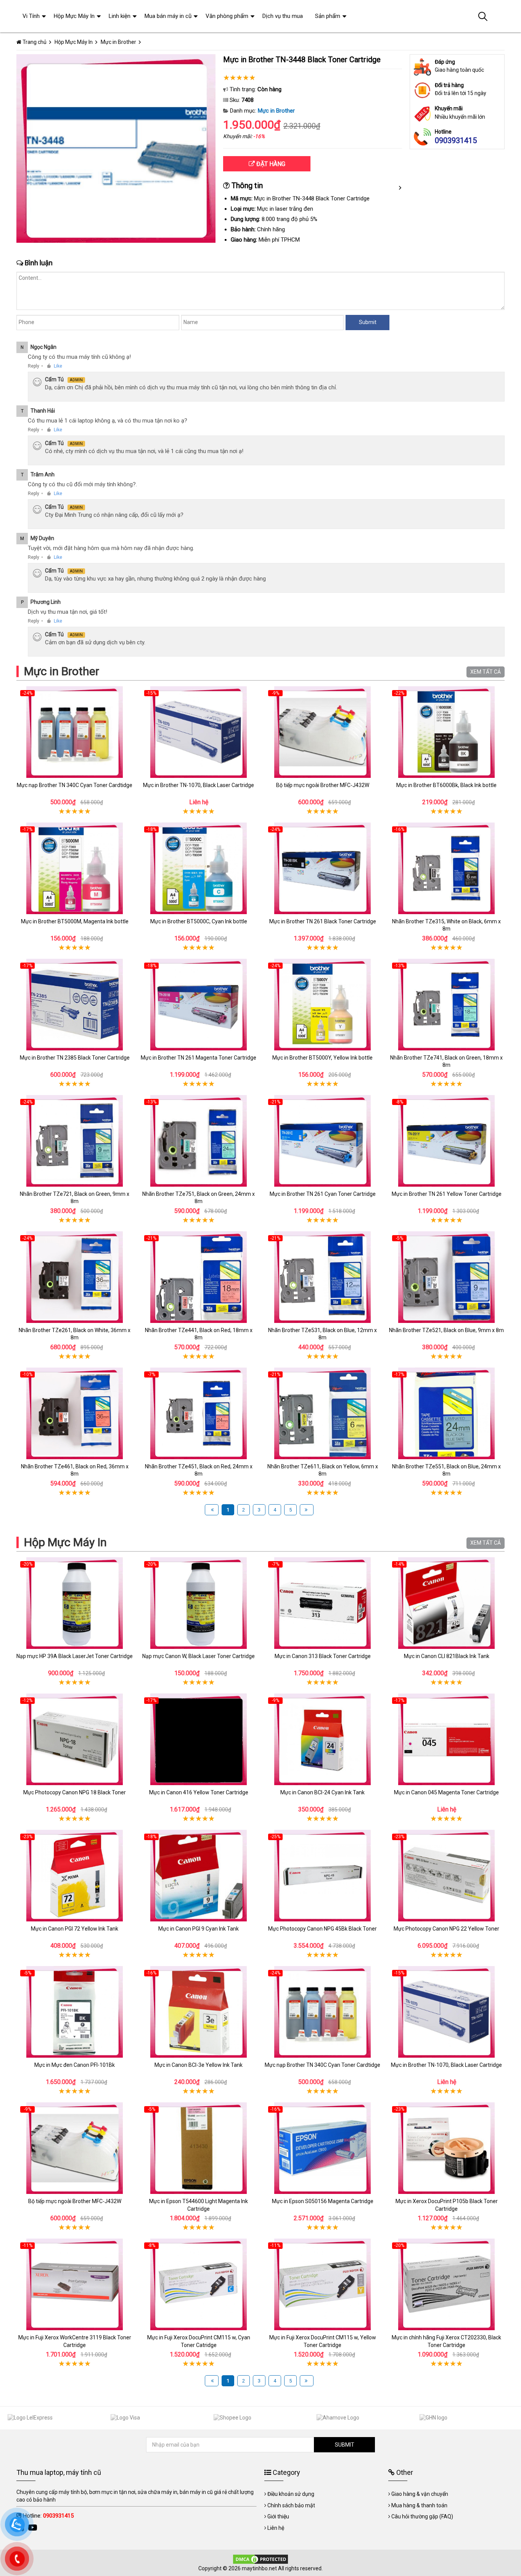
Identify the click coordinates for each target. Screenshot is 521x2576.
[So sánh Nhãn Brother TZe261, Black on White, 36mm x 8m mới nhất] (75, 1277)
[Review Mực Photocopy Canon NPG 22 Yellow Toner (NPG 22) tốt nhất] (446, 1876)
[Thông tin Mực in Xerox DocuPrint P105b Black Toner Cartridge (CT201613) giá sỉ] (446, 2148)
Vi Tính (31, 16)
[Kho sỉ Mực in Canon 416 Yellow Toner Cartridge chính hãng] (199, 1739)
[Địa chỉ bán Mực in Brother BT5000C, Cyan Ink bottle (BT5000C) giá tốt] (199, 868)
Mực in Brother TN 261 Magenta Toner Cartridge (199, 1058)
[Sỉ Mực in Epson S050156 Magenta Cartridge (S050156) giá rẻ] (322, 2148)
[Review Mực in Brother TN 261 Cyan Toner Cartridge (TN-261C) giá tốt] (322, 1141)
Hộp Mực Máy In (65, 1542)
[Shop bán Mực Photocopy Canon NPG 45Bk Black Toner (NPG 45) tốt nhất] (322, 1876)
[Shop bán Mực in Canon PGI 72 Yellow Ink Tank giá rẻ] (75, 1876)
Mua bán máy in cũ (168, 16)
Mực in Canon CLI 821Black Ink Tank (447, 1656)
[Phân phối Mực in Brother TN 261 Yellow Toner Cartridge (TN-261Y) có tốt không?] (446, 1141)
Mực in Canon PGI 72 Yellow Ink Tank (75, 1929)
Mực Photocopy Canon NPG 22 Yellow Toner (446, 1929)
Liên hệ (276, 2528)
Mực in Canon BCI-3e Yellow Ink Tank (199, 2065)
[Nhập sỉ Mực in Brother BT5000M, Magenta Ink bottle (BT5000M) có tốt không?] (75, 868)
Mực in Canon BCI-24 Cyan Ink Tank (322, 1792)
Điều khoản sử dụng (291, 2494)
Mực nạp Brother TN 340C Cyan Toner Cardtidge (75, 785)
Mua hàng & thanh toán (419, 2505)
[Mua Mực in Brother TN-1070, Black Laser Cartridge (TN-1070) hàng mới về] (199, 732)
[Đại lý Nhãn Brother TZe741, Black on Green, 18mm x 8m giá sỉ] (446, 1005)
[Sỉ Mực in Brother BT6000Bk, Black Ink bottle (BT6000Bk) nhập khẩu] (446, 732)
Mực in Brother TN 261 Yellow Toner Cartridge (447, 1194)
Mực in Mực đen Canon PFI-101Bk (75, 2065)
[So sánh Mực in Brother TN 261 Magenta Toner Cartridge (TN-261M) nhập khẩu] (199, 1005)
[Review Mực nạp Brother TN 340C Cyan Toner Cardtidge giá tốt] (75, 732)
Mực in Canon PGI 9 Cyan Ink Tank (199, 1929)
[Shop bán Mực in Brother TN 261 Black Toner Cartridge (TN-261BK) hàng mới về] (322, 868)
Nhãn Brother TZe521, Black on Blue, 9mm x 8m (446, 1330)
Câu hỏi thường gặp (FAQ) (422, 2516)
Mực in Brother (276, 111)
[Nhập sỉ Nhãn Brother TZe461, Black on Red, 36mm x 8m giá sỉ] (75, 1413)
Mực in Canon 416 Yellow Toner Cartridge (199, 1792)
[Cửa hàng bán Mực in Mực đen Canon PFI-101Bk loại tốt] (75, 2012)
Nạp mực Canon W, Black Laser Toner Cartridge (199, 1656)
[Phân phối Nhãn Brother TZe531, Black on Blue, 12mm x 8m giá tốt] (322, 1277)
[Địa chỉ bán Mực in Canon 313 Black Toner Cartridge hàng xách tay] (322, 1603)
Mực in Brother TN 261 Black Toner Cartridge (323, 921)
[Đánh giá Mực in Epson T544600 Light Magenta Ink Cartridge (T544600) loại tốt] (199, 2148)
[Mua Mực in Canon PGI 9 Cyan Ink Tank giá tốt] (199, 1876)
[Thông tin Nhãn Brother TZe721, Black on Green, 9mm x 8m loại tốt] (75, 1141)
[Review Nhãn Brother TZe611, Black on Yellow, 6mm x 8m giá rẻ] (322, 1413)
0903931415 (456, 140)
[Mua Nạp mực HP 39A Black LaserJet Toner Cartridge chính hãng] (75, 1603)
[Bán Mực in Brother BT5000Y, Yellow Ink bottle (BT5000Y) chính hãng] (322, 1005)
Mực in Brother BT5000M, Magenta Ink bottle (75, 921)
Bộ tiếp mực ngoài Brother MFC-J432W (323, 785)
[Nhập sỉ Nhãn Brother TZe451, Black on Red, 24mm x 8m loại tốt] (199, 1413)
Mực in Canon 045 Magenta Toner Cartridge (446, 1792)
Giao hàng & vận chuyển (420, 2494)
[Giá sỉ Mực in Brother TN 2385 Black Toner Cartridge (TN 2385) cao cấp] (75, 1005)
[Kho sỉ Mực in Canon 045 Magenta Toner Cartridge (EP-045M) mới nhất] (446, 1739)
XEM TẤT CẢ (486, 672)
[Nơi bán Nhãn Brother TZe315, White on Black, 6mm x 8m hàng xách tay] (446, 868)
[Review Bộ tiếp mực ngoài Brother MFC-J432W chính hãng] (322, 732)
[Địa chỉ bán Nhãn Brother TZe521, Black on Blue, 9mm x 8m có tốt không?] (446, 1277)
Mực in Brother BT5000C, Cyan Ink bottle (199, 921)
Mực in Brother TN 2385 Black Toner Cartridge (75, 1058)
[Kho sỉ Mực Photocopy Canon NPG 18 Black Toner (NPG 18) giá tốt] (75, 1739)
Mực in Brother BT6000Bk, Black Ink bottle (446, 785)
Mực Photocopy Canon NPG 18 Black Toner (75, 1792)
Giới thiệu (278, 2516)
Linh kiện (120, 16)
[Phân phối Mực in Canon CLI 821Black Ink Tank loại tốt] (446, 1603)
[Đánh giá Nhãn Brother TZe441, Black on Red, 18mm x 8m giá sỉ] (199, 1277)
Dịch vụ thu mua (283, 16)
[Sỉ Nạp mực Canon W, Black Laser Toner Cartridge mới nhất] (199, 1603)
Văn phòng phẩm (227, 16)
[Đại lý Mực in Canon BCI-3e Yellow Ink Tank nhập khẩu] (199, 2012)
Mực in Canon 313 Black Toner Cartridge (323, 1656)
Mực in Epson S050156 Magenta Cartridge (323, 2201)
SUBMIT (345, 2445)
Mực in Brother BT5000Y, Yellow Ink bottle (322, 1058)
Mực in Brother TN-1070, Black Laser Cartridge (199, 785)
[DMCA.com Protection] (260, 2558)
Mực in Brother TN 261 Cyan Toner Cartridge (323, 1194)
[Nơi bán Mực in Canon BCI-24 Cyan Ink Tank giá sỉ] (322, 1739)
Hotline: (48, 2516)
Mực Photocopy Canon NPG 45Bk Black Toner (322, 1929)
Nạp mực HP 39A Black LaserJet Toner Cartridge (75, 1656)
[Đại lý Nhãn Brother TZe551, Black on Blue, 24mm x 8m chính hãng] (446, 1413)
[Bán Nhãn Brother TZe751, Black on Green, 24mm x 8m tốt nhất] (199, 1141)
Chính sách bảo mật (291, 2505)
